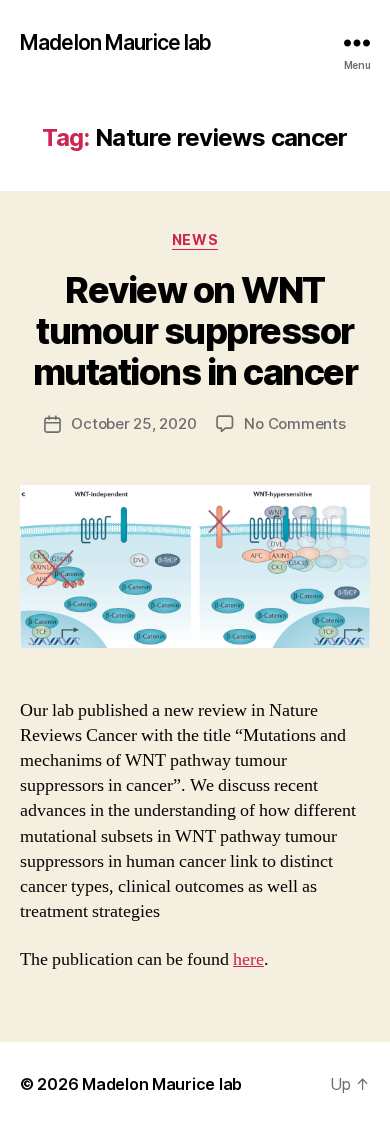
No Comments (294, 423)
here (248, 959)
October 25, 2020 (133, 423)
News (195, 239)
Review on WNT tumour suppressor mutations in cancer (195, 331)
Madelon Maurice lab (115, 42)
